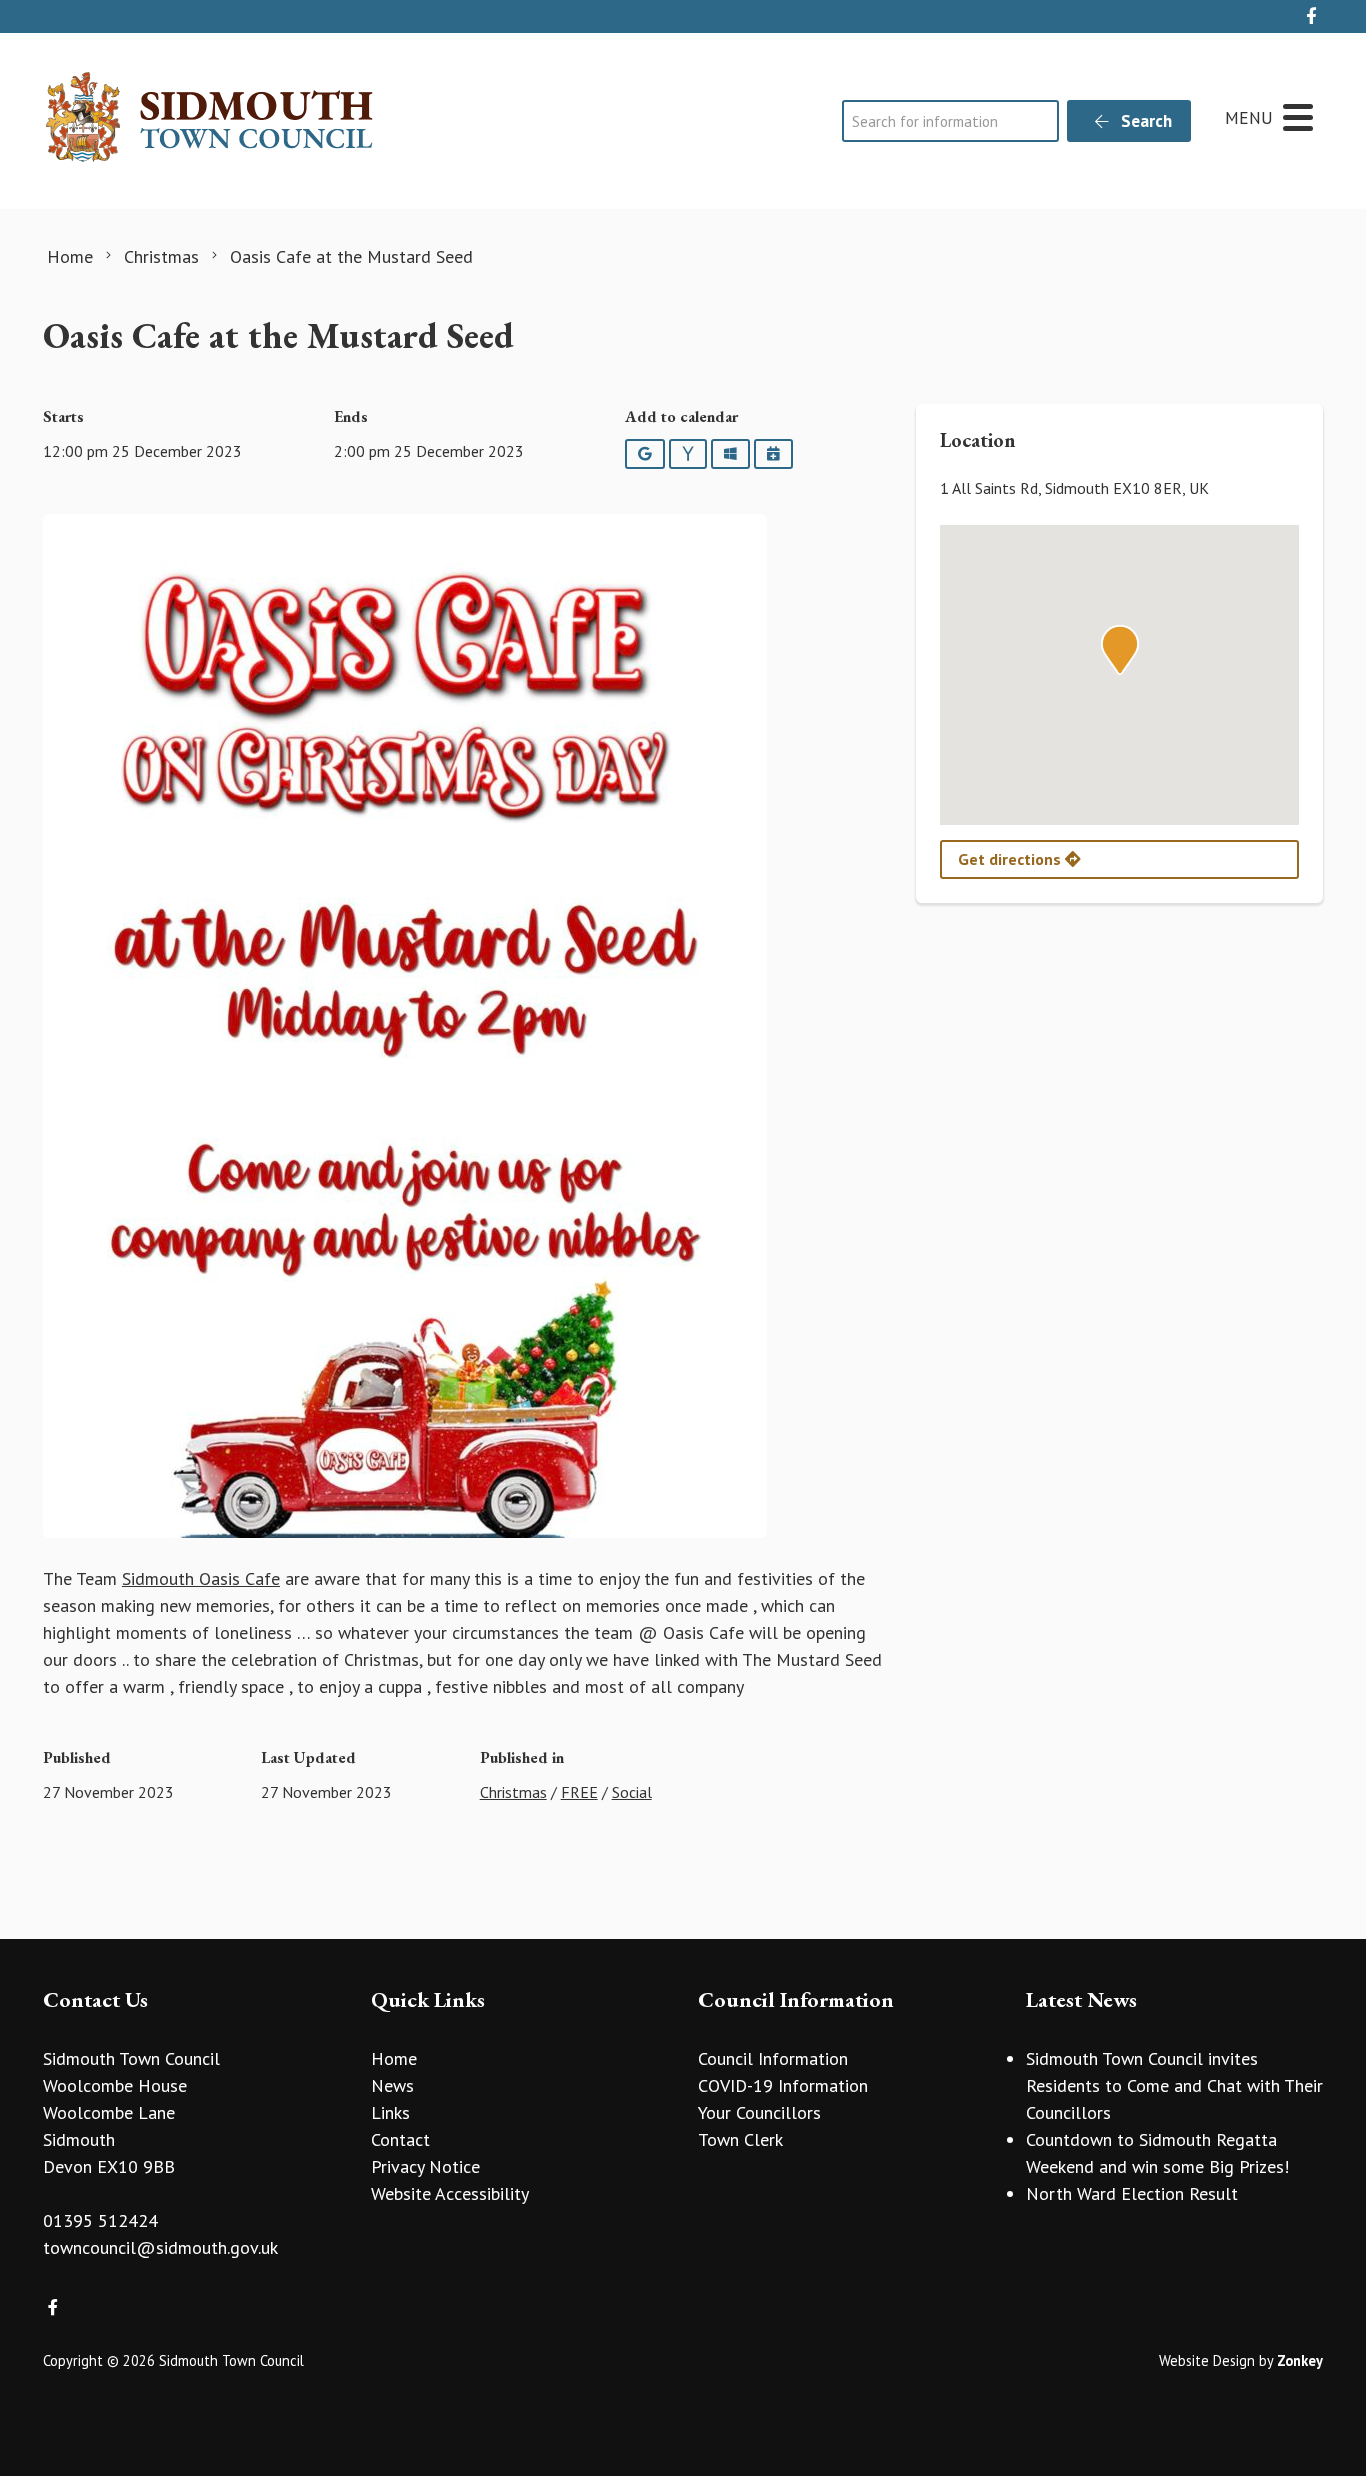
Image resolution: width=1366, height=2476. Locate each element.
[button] (1120, 650)
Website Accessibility (450, 2193)
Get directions (1011, 859)
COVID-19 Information (783, 2085)
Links (390, 2112)
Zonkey (1300, 2360)
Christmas (513, 1792)
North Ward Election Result (1132, 2193)
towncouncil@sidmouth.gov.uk (160, 2247)
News (392, 2085)
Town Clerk (740, 2139)
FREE (579, 1792)
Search (1144, 121)
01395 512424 (100, 2220)
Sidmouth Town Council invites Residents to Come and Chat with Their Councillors (1174, 2085)
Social (632, 1792)
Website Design (1207, 2360)
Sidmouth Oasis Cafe (201, 1578)
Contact (400, 2139)
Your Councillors (759, 2112)
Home (394, 2058)
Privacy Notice (425, 2166)
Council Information (773, 2058)
